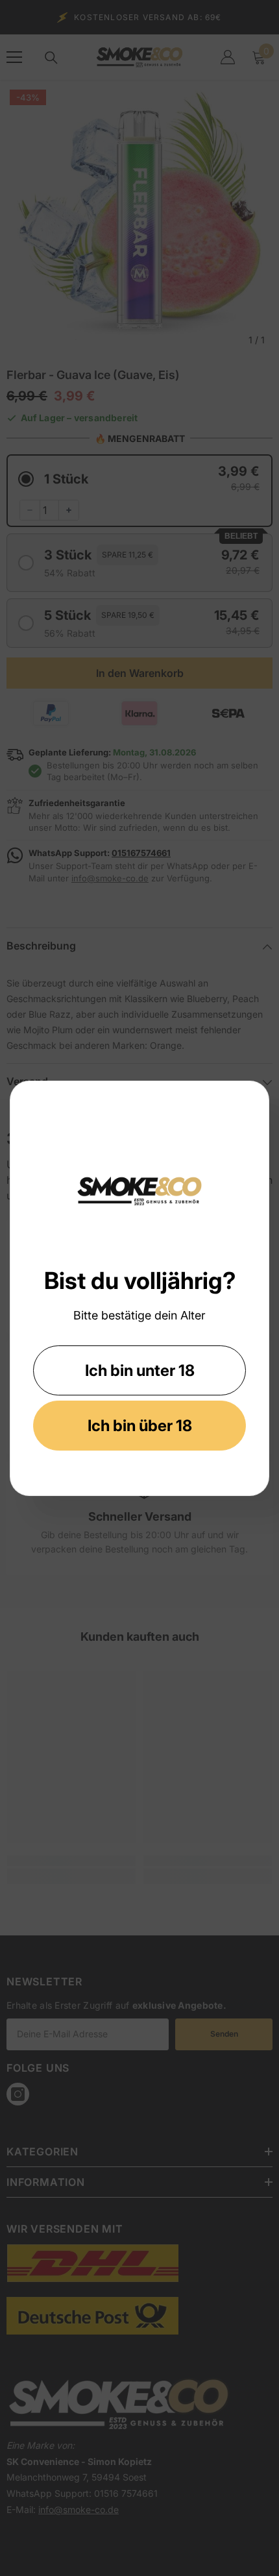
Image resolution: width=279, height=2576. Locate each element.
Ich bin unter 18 (140, 1370)
